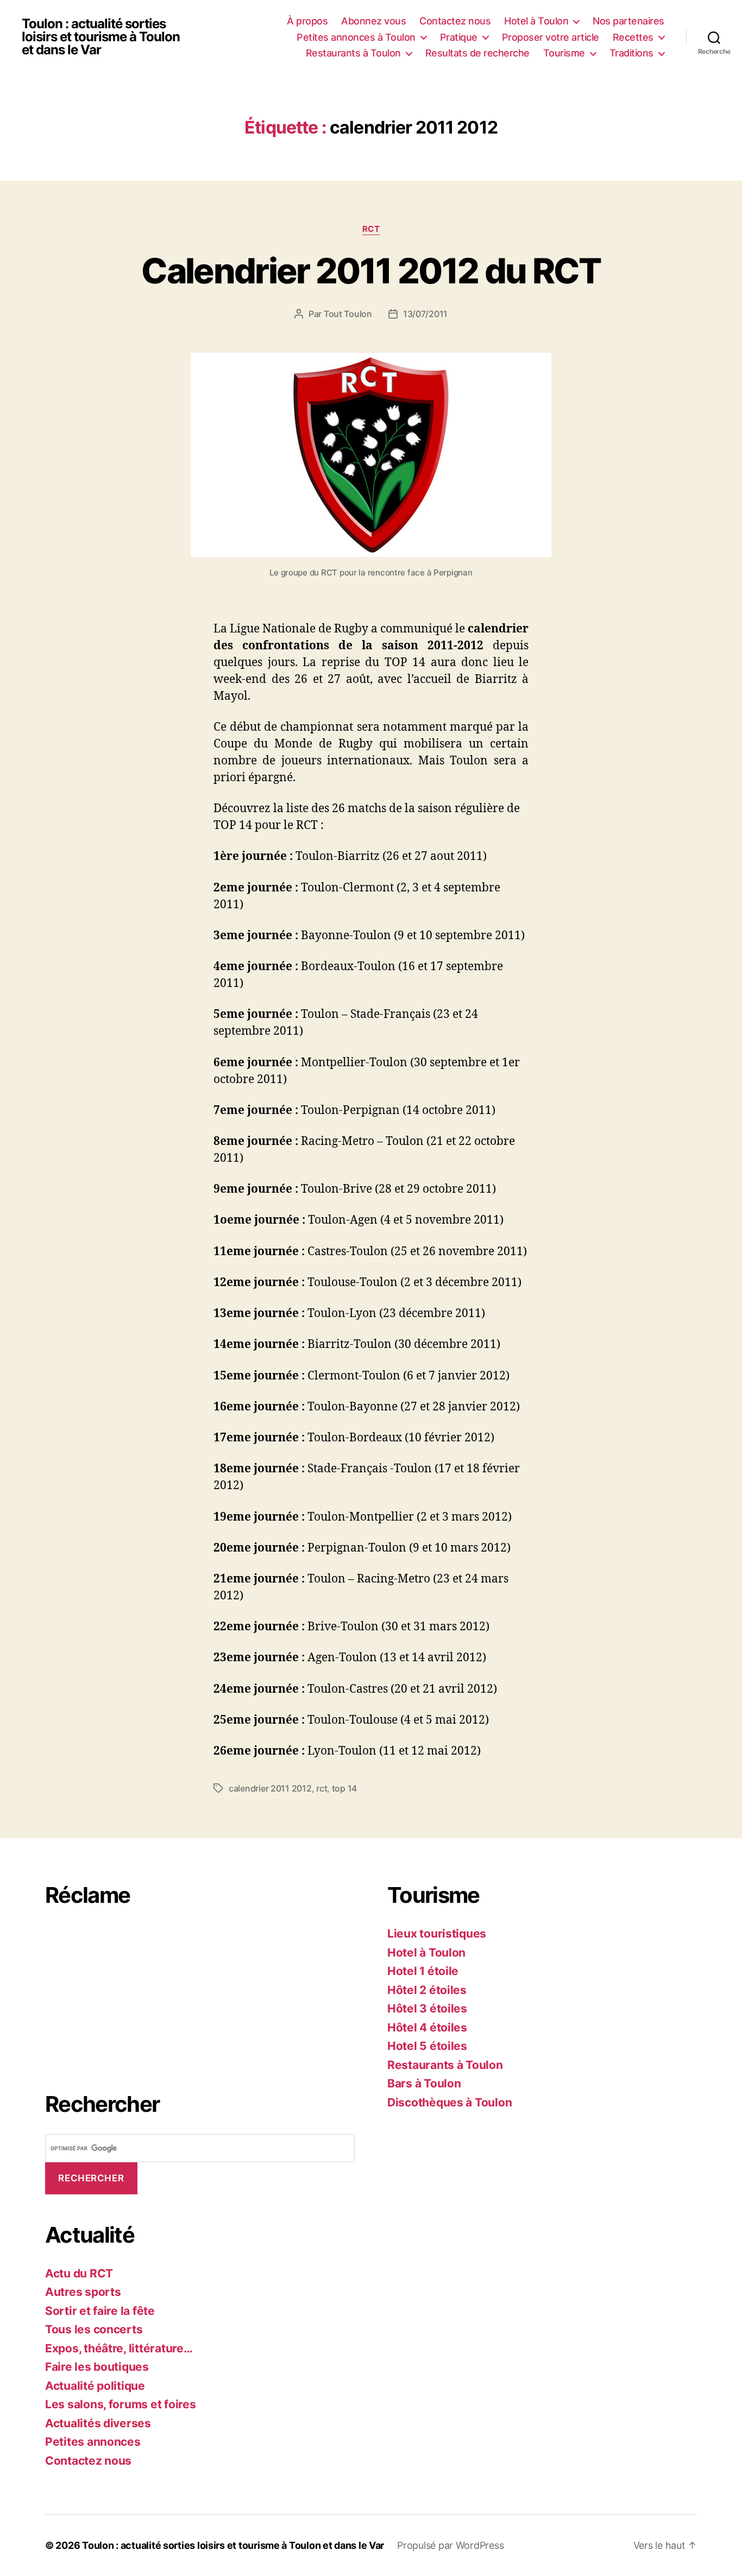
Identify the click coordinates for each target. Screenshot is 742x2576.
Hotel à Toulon (536, 21)
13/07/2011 (425, 314)
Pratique (459, 37)
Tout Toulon (348, 314)
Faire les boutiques (97, 2367)
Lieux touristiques (437, 1933)
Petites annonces (93, 2442)
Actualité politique (95, 2386)
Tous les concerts (94, 2329)
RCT (371, 229)
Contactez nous (455, 21)
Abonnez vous (373, 21)
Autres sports (83, 2292)
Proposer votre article (551, 37)
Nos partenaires (628, 21)
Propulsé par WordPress (450, 2545)
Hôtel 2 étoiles (427, 1990)
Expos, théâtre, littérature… (119, 2348)
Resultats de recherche (477, 53)
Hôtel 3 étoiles (427, 2008)
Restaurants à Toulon (353, 53)
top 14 (344, 1788)
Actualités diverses (98, 2423)
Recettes (633, 37)
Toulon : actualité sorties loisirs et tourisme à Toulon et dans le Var (101, 37)
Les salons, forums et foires (120, 2404)
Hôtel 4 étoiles (427, 2027)
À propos (307, 21)
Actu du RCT (79, 2273)
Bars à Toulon (424, 2083)
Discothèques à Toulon (449, 2102)
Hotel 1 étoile (423, 1971)
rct (322, 1788)
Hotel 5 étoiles (427, 2046)
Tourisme (564, 53)
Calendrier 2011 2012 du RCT (371, 271)
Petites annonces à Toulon (356, 37)
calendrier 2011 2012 (270, 1788)
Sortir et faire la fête (100, 2311)
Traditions (631, 53)
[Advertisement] (127, 1993)
